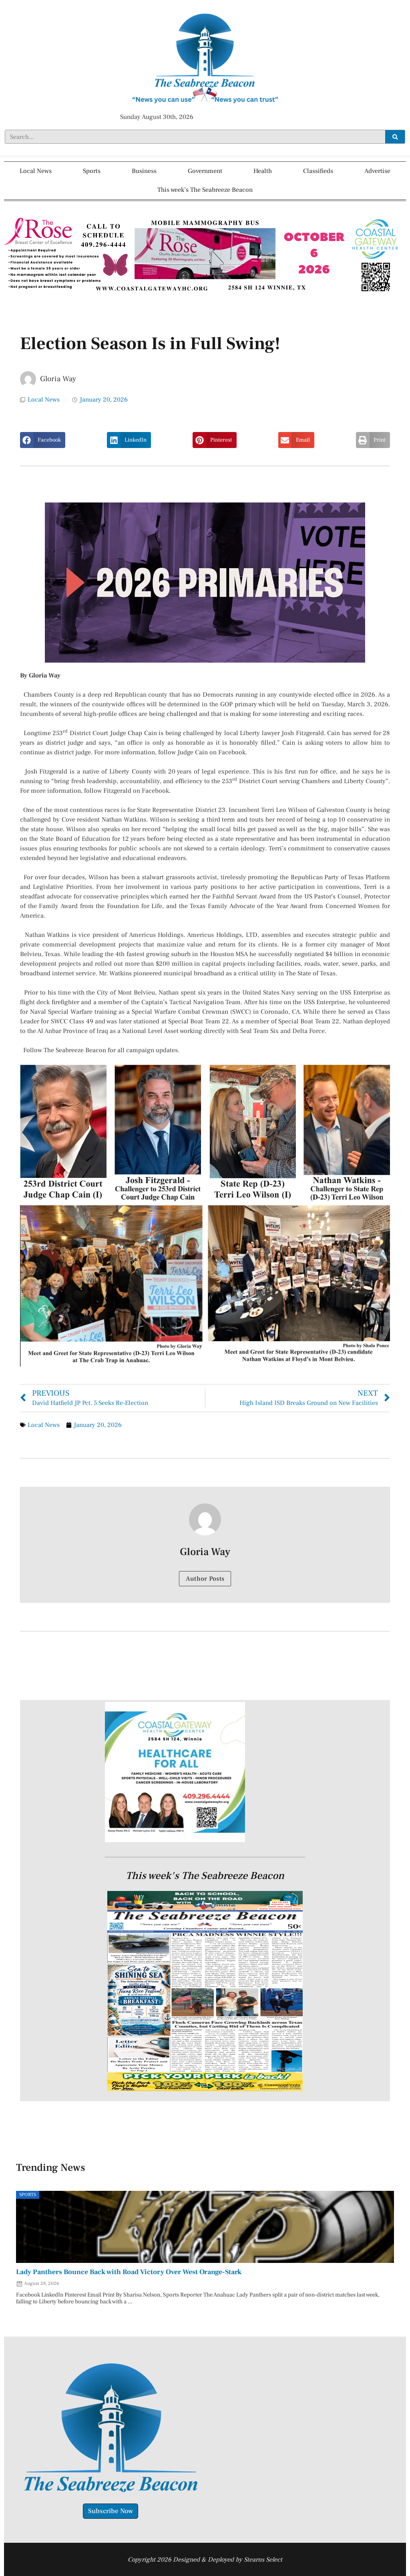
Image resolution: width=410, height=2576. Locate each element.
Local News (36, 171)
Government (205, 171)
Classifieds (318, 171)
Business (144, 171)
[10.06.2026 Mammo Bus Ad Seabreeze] (205, 293)
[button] (43, 440)
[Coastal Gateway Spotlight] (175, 1840)
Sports (92, 171)
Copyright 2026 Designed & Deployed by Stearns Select (205, 2560)
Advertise (377, 171)
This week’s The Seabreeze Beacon (205, 190)
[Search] (395, 137)
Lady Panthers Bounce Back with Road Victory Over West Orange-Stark (129, 2272)
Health (263, 171)
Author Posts (205, 1579)
